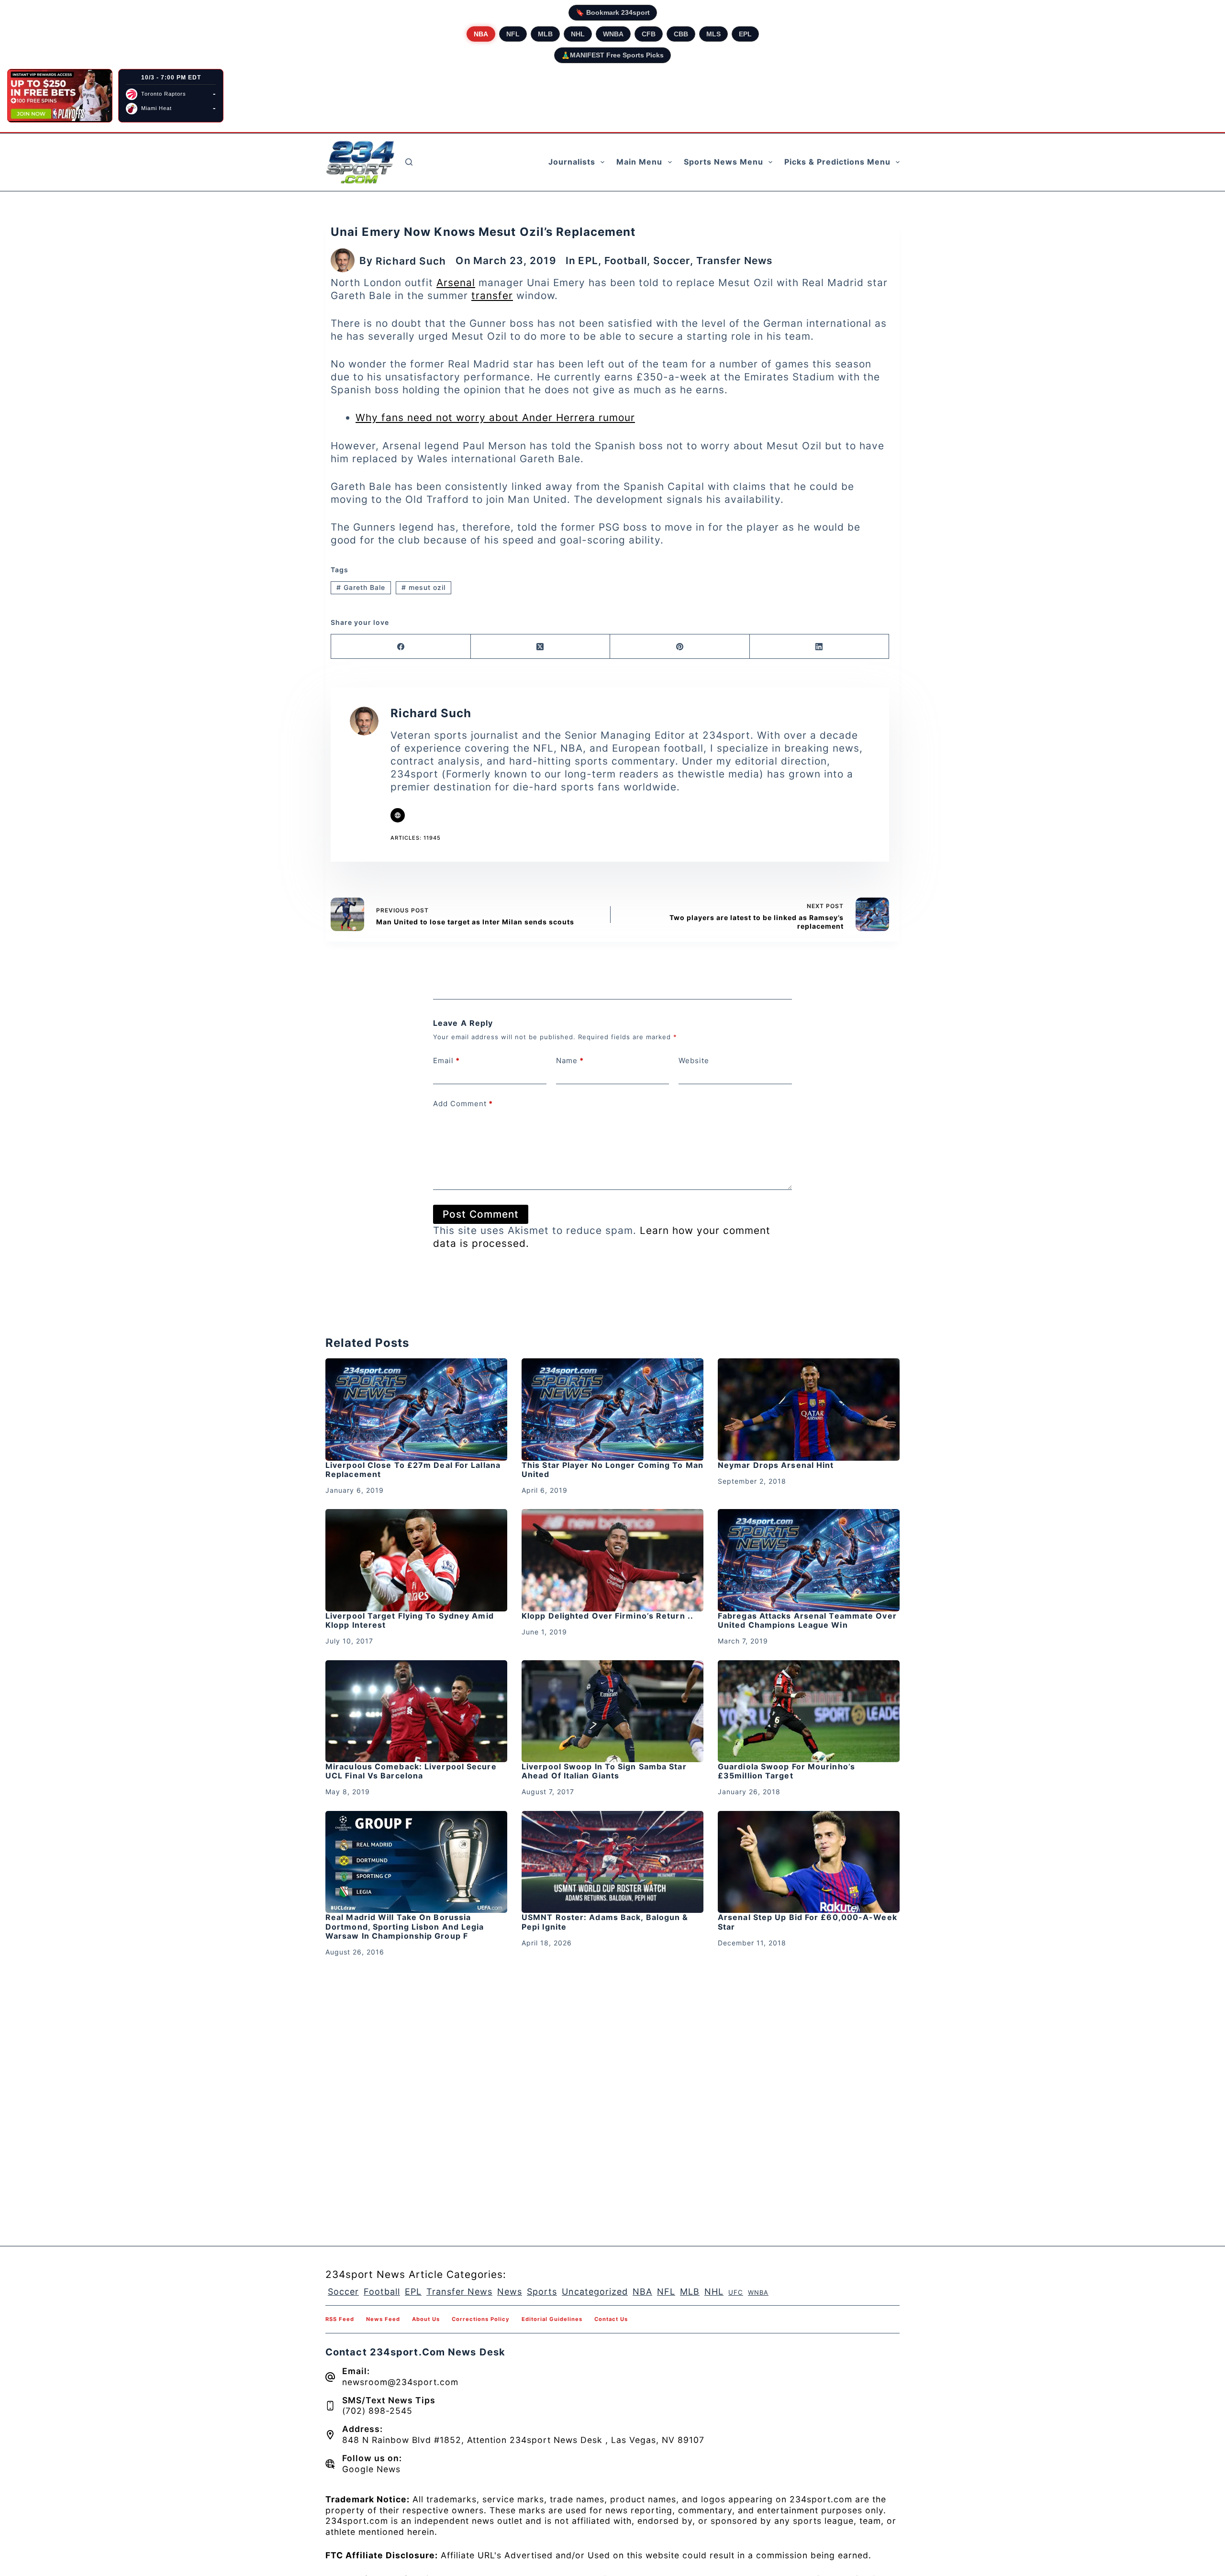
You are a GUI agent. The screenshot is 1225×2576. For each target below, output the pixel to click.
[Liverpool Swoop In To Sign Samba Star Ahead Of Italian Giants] (612, 1711)
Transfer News (734, 261)
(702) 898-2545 (377, 2411)
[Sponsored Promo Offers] (60, 96)
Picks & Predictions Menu (837, 162)
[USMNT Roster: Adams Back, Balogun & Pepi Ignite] (612, 1862)
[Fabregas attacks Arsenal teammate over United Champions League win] (809, 1560)
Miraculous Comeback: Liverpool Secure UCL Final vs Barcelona (411, 1771)
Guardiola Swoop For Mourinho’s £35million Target (786, 1771)
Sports (542, 2292)
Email (446, 1060)
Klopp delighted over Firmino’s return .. (607, 1616)
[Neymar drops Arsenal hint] (809, 1410)
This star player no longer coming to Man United (612, 1470)
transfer (492, 295)
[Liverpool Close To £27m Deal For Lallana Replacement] (416, 1410)
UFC (736, 2292)
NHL (578, 34)
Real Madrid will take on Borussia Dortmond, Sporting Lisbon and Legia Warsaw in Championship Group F (405, 1926)
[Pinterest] (680, 647)
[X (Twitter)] (541, 647)
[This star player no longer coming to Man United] (612, 1410)
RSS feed (340, 2319)
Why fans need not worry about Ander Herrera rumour (495, 417)
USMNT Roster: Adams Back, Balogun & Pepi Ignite (605, 1922)
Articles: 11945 (416, 838)
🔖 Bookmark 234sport (613, 12)
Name (570, 1060)
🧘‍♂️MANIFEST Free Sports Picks (612, 55)
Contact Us (611, 2319)
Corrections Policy (481, 2319)
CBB (681, 34)
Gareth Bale (361, 587)
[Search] (409, 162)
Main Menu (639, 162)
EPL (745, 34)
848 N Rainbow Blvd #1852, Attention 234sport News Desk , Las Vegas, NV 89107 (523, 2440)
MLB (545, 34)
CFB (649, 34)
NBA (481, 34)
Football (626, 261)
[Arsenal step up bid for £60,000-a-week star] (809, 1862)
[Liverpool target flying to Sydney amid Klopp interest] (416, 1560)
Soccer (672, 261)
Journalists (572, 162)
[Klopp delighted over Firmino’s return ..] (612, 1560)
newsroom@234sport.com (400, 2382)
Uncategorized (595, 2292)
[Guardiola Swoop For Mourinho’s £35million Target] (809, 1711)
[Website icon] (398, 815)
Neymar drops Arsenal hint (776, 1465)
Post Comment (481, 1214)
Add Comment (463, 1104)
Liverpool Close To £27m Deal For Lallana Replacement (413, 1470)
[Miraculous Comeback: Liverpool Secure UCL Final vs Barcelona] (416, 1711)
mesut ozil (423, 587)
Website (694, 1060)
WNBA (613, 34)
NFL (513, 34)
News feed (383, 2319)
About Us (426, 2319)
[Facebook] (401, 647)
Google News (371, 2469)
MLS (713, 34)
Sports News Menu (724, 162)
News (510, 2292)
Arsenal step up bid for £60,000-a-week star (807, 1922)
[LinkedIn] (820, 647)
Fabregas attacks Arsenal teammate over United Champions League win (807, 1620)
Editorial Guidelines (552, 2319)
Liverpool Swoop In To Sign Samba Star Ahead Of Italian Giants (604, 1771)
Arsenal (456, 283)
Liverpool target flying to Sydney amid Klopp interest (410, 1620)
